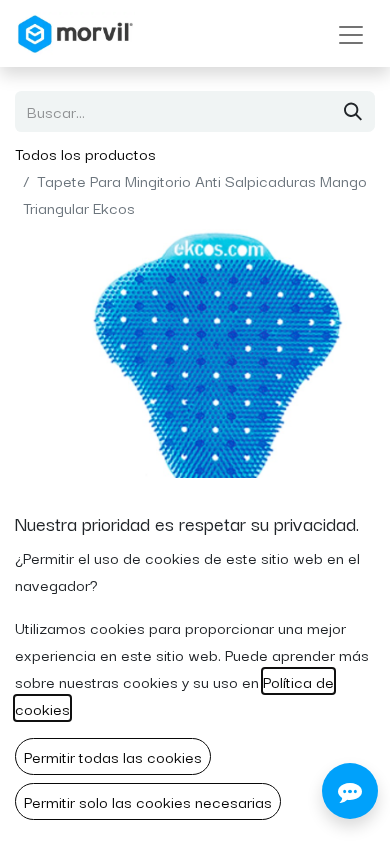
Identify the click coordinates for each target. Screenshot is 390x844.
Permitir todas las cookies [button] (113, 756)
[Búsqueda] (353, 111)
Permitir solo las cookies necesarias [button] (148, 801)
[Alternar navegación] (351, 33)
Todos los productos (85, 153)
